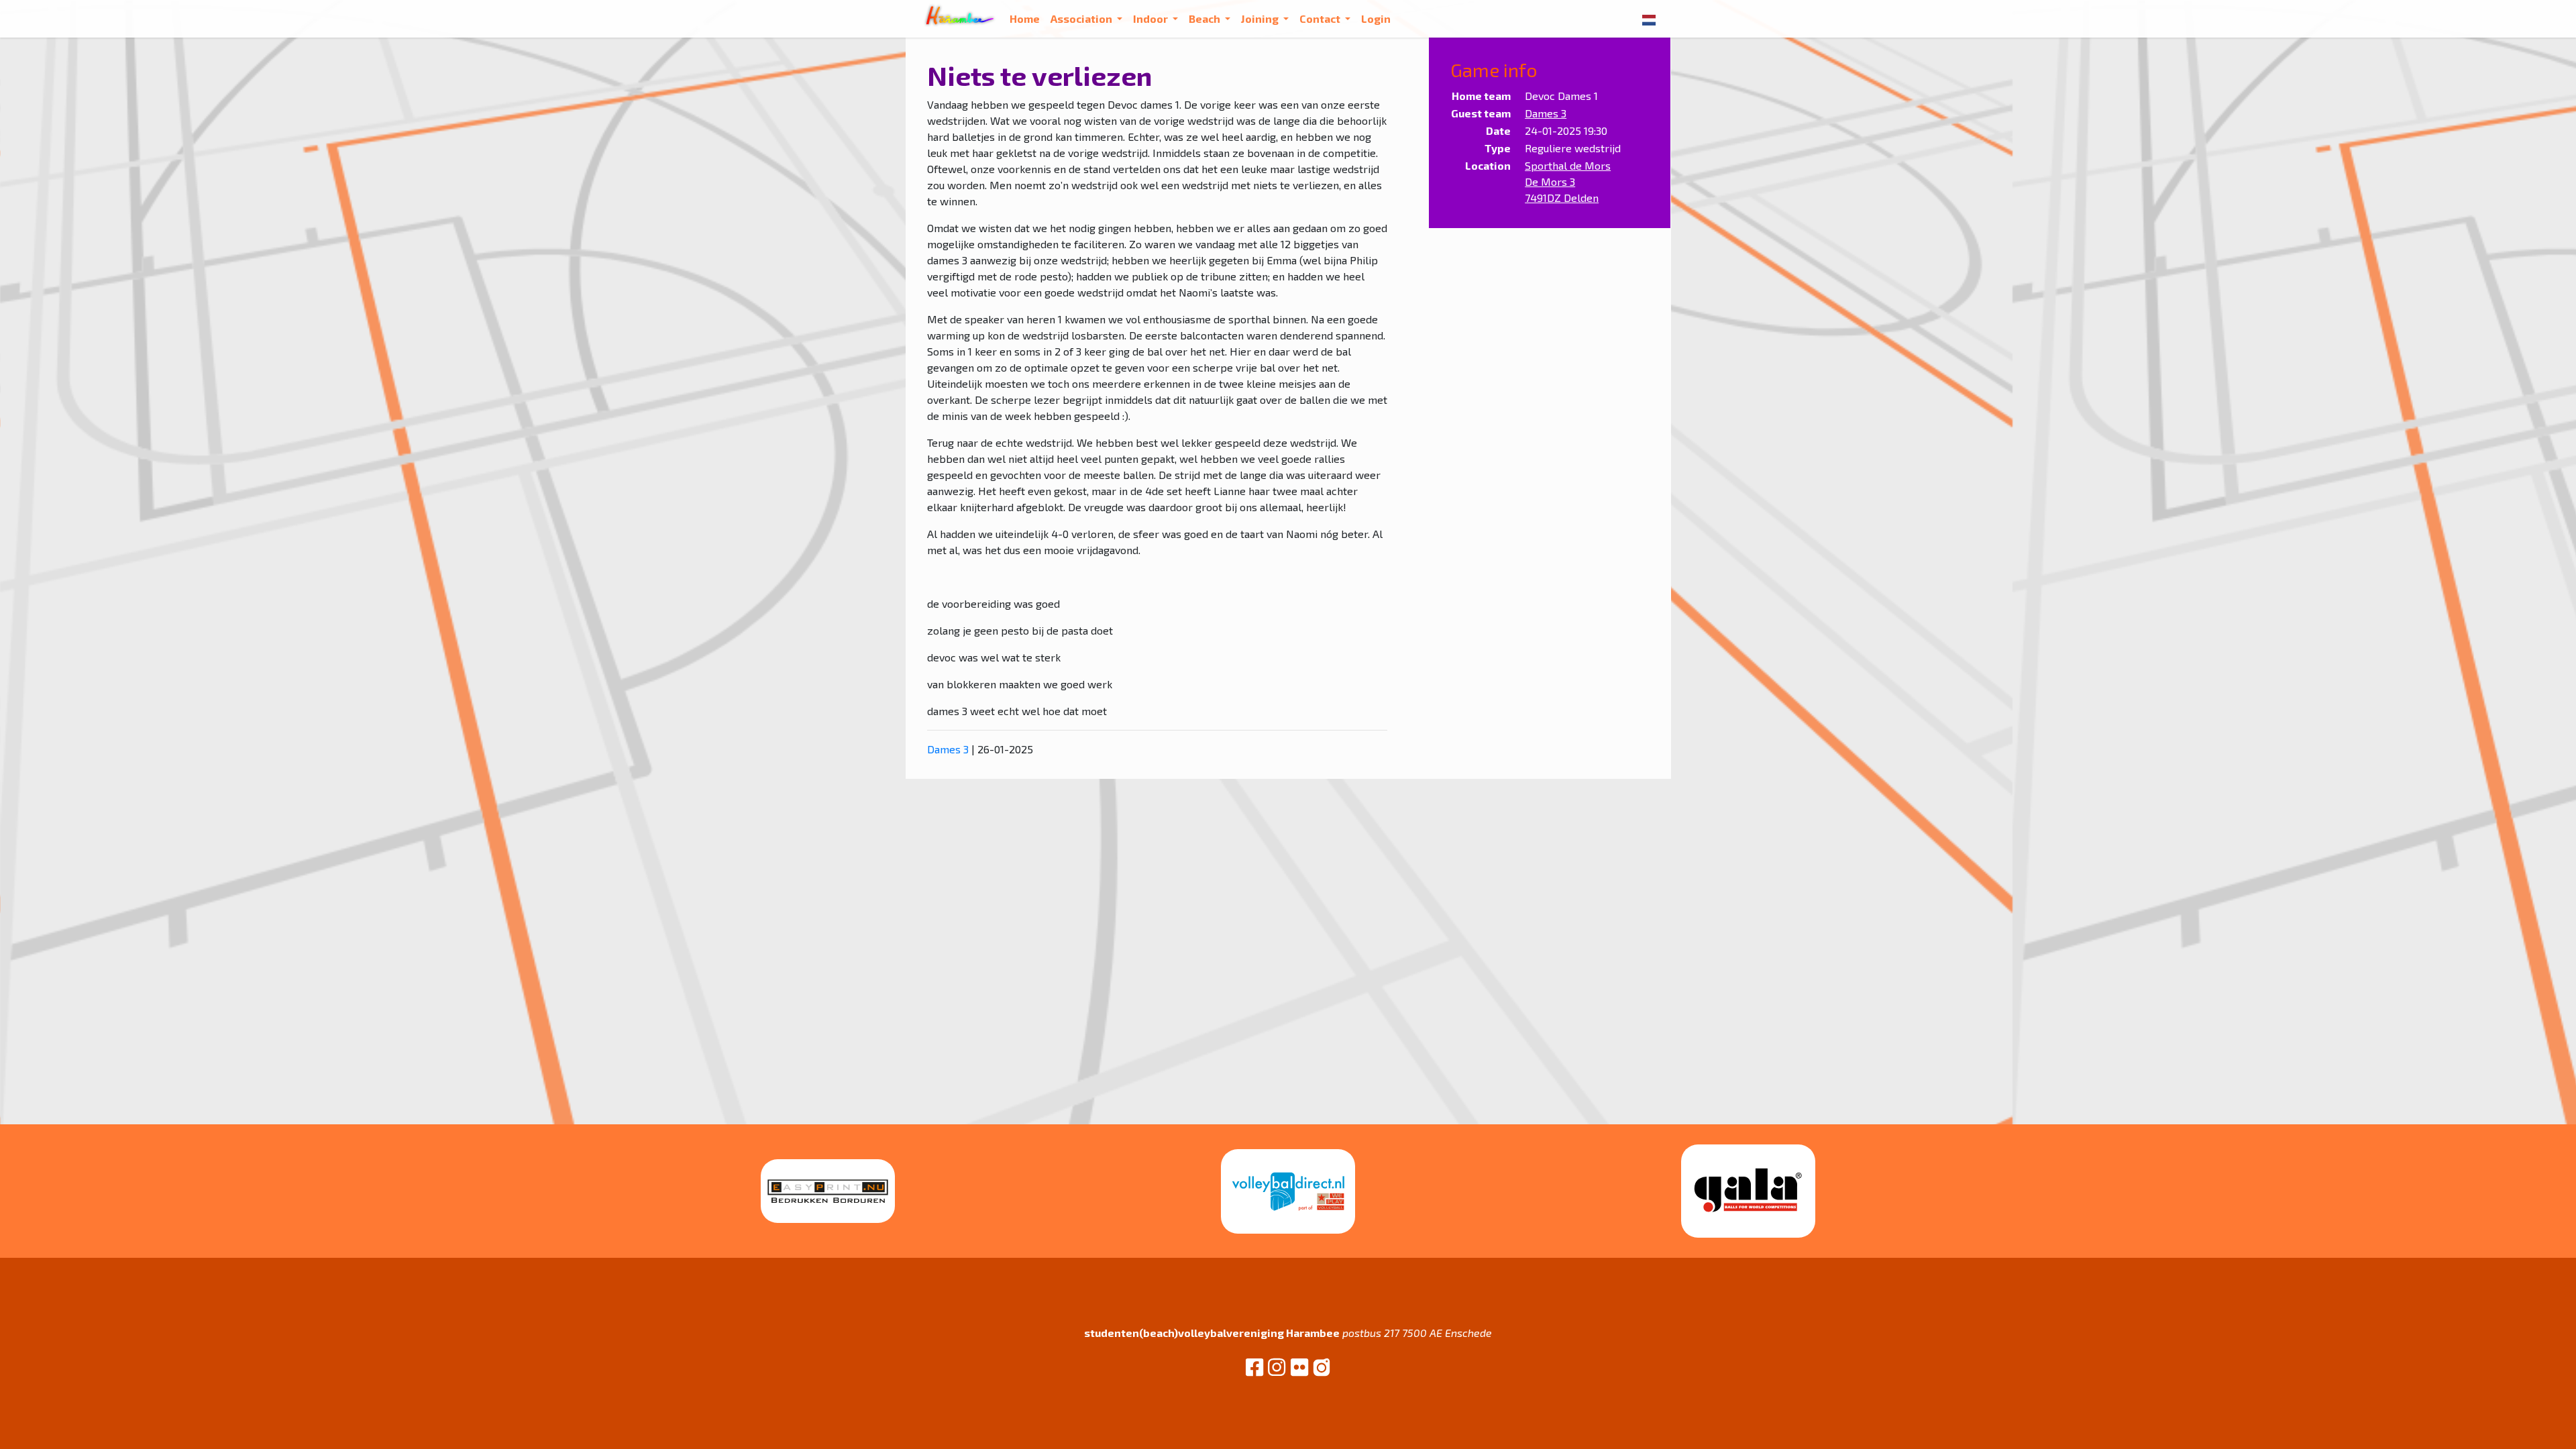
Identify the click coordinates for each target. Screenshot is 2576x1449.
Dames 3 (948, 749)
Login (1376, 18)
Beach (1205, 18)
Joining (1261, 18)
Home (1025, 18)
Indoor (1151, 18)
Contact (1321, 18)
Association (1082, 18)
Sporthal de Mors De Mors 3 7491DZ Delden (1568, 181)
